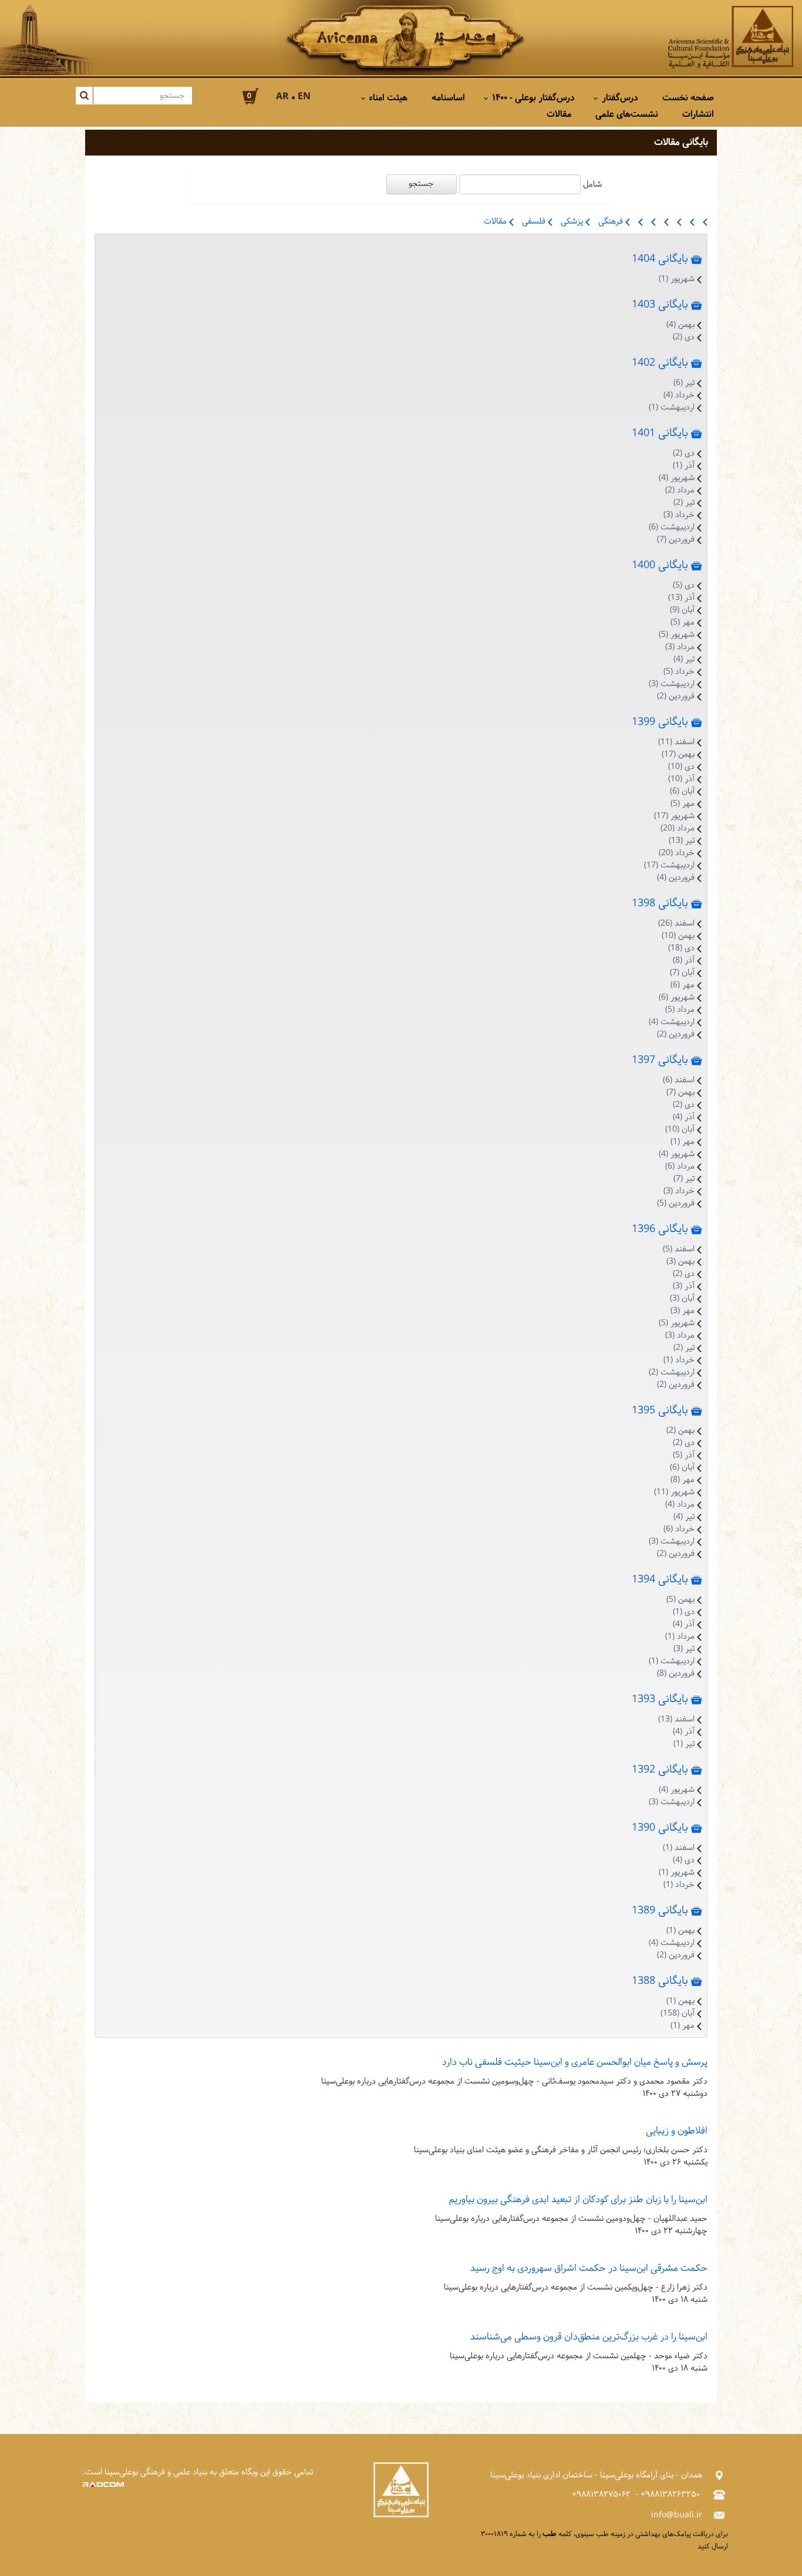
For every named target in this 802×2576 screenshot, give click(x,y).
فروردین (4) (676, 878)
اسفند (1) (679, 1848)
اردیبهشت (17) (669, 865)
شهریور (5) (677, 635)
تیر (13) (682, 841)
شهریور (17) (674, 816)
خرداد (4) (679, 395)
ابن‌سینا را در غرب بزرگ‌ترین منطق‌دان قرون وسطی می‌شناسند (589, 2337)
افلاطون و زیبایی (677, 2131)
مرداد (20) (678, 828)
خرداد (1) (679, 1360)
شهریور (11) (674, 1492)
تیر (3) (684, 1649)
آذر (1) (684, 466)
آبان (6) (682, 791)
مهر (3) (683, 1311)
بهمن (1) (680, 1931)
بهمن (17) (678, 754)
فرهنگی (612, 222)
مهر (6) (683, 985)
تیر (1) (684, 1744)
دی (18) (681, 948)
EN (304, 97)
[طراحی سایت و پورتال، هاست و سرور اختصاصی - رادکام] (103, 2485)
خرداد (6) (679, 1529)
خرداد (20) (677, 853)
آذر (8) (684, 960)
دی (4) (684, 1860)
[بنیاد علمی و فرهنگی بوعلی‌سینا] (731, 38)
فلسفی (535, 222)
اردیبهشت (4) (672, 1022)
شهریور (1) (677, 279)
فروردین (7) (676, 540)
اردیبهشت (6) (672, 527)
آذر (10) (681, 779)
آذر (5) (684, 1455)
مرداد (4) (680, 1505)
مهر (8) (683, 1480)
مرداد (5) (680, 1010)
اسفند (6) (679, 1080)
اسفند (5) (679, 1249)
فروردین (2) (676, 696)
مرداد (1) (680, 1637)
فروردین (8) (676, 1674)
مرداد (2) (680, 490)
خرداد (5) (679, 672)
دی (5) (684, 585)
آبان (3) (682, 1299)
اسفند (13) (676, 1719)
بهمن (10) (678, 936)
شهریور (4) (677, 478)
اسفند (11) (676, 742)
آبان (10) (680, 1130)
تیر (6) (684, 383)
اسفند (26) (676, 924)
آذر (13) (681, 598)
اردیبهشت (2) (672, 1373)
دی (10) (681, 767)
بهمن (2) (680, 1431)
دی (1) (684, 1612)
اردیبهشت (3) (672, 684)
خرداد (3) (679, 515)
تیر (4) (684, 659)
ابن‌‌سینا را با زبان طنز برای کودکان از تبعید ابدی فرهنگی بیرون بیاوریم (578, 2199)
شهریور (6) (677, 997)
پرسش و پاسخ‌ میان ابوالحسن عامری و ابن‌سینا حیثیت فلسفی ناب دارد (575, 2062)
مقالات (496, 222)
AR (282, 97)
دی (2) (684, 337)
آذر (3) (684, 1286)
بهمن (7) (680, 1093)
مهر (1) (683, 1142)
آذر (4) (684, 1117)
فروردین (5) (676, 1203)
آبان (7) (682, 973)
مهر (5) (683, 622)
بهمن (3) (680, 1262)
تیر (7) (684, 1179)
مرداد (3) (680, 647)
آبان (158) (678, 2013)
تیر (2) (684, 503)
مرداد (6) (680, 1167)
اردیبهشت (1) (672, 408)
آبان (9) (682, 610)
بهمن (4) (680, 325)
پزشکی (573, 222)
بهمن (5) (680, 1600)
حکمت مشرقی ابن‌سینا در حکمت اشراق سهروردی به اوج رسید (589, 2268)
